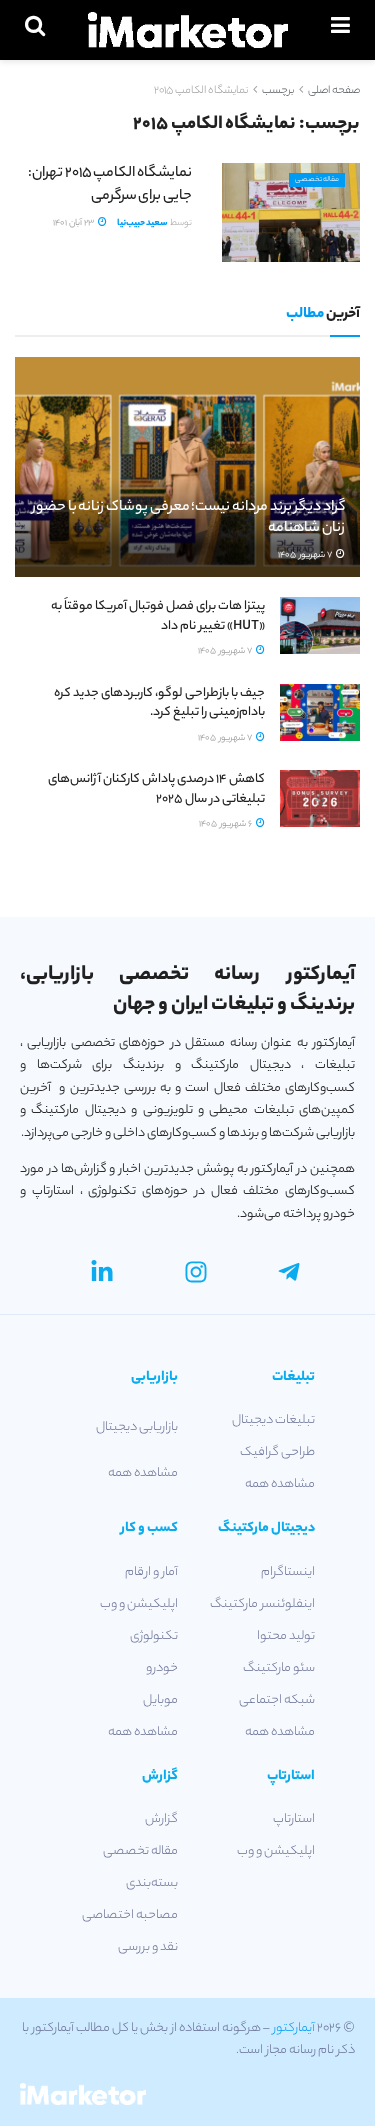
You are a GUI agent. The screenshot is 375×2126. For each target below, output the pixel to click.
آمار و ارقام (151, 1572)
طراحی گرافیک (277, 1452)
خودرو (162, 1668)
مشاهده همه (280, 1484)
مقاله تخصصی (317, 180)
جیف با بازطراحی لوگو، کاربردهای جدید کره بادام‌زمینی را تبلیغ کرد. (159, 703)
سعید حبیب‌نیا (142, 223)
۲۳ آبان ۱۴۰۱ (74, 223)
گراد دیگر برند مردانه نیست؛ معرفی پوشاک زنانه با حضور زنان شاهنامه (188, 518)
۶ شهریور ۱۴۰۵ (226, 824)
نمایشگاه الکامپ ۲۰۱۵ (201, 91)
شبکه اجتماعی (277, 1700)
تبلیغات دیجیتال (273, 1420)
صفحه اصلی (334, 91)
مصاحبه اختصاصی (130, 1915)
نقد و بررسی (148, 1947)
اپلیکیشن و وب (139, 1604)
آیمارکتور (294, 2028)
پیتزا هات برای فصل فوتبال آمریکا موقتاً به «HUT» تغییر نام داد (158, 616)
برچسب (278, 91)
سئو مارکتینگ (279, 1668)
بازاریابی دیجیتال (137, 1427)
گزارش (161, 1819)
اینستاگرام (288, 1572)
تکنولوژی (154, 1636)
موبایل (160, 1700)
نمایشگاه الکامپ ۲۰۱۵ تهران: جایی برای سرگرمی (110, 185)
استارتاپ (294, 1819)
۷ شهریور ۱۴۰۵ (306, 555)
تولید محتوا (286, 1636)
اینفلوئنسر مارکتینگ (262, 1604)
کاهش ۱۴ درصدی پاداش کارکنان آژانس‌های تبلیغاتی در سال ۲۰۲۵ (156, 789)
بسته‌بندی (152, 1883)
